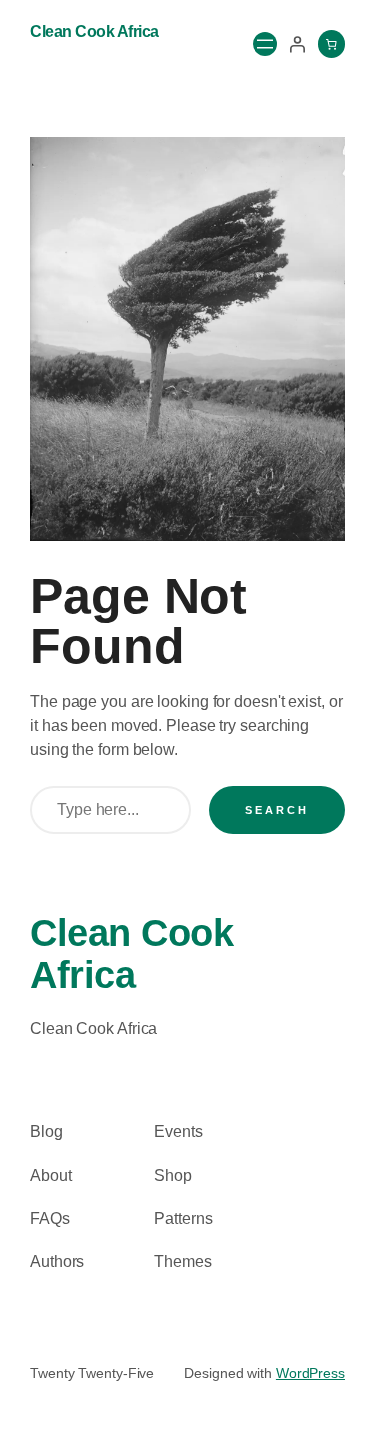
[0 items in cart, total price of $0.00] (332, 44)
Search (277, 810)
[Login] (297, 44)
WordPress (310, 1373)
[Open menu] (265, 44)
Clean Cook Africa (94, 31)
